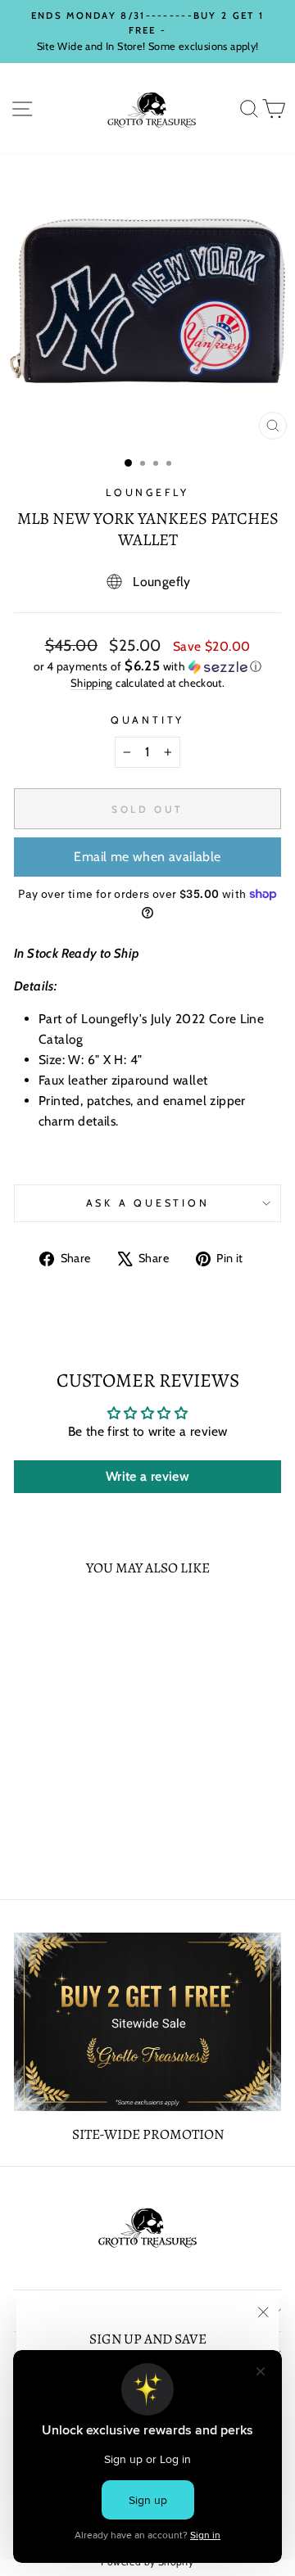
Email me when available (147, 857)
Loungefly (147, 492)
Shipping (92, 683)
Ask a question (148, 1203)
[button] (147, 666)
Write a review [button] (147, 1476)
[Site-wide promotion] (147, 2021)
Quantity (147, 720)
